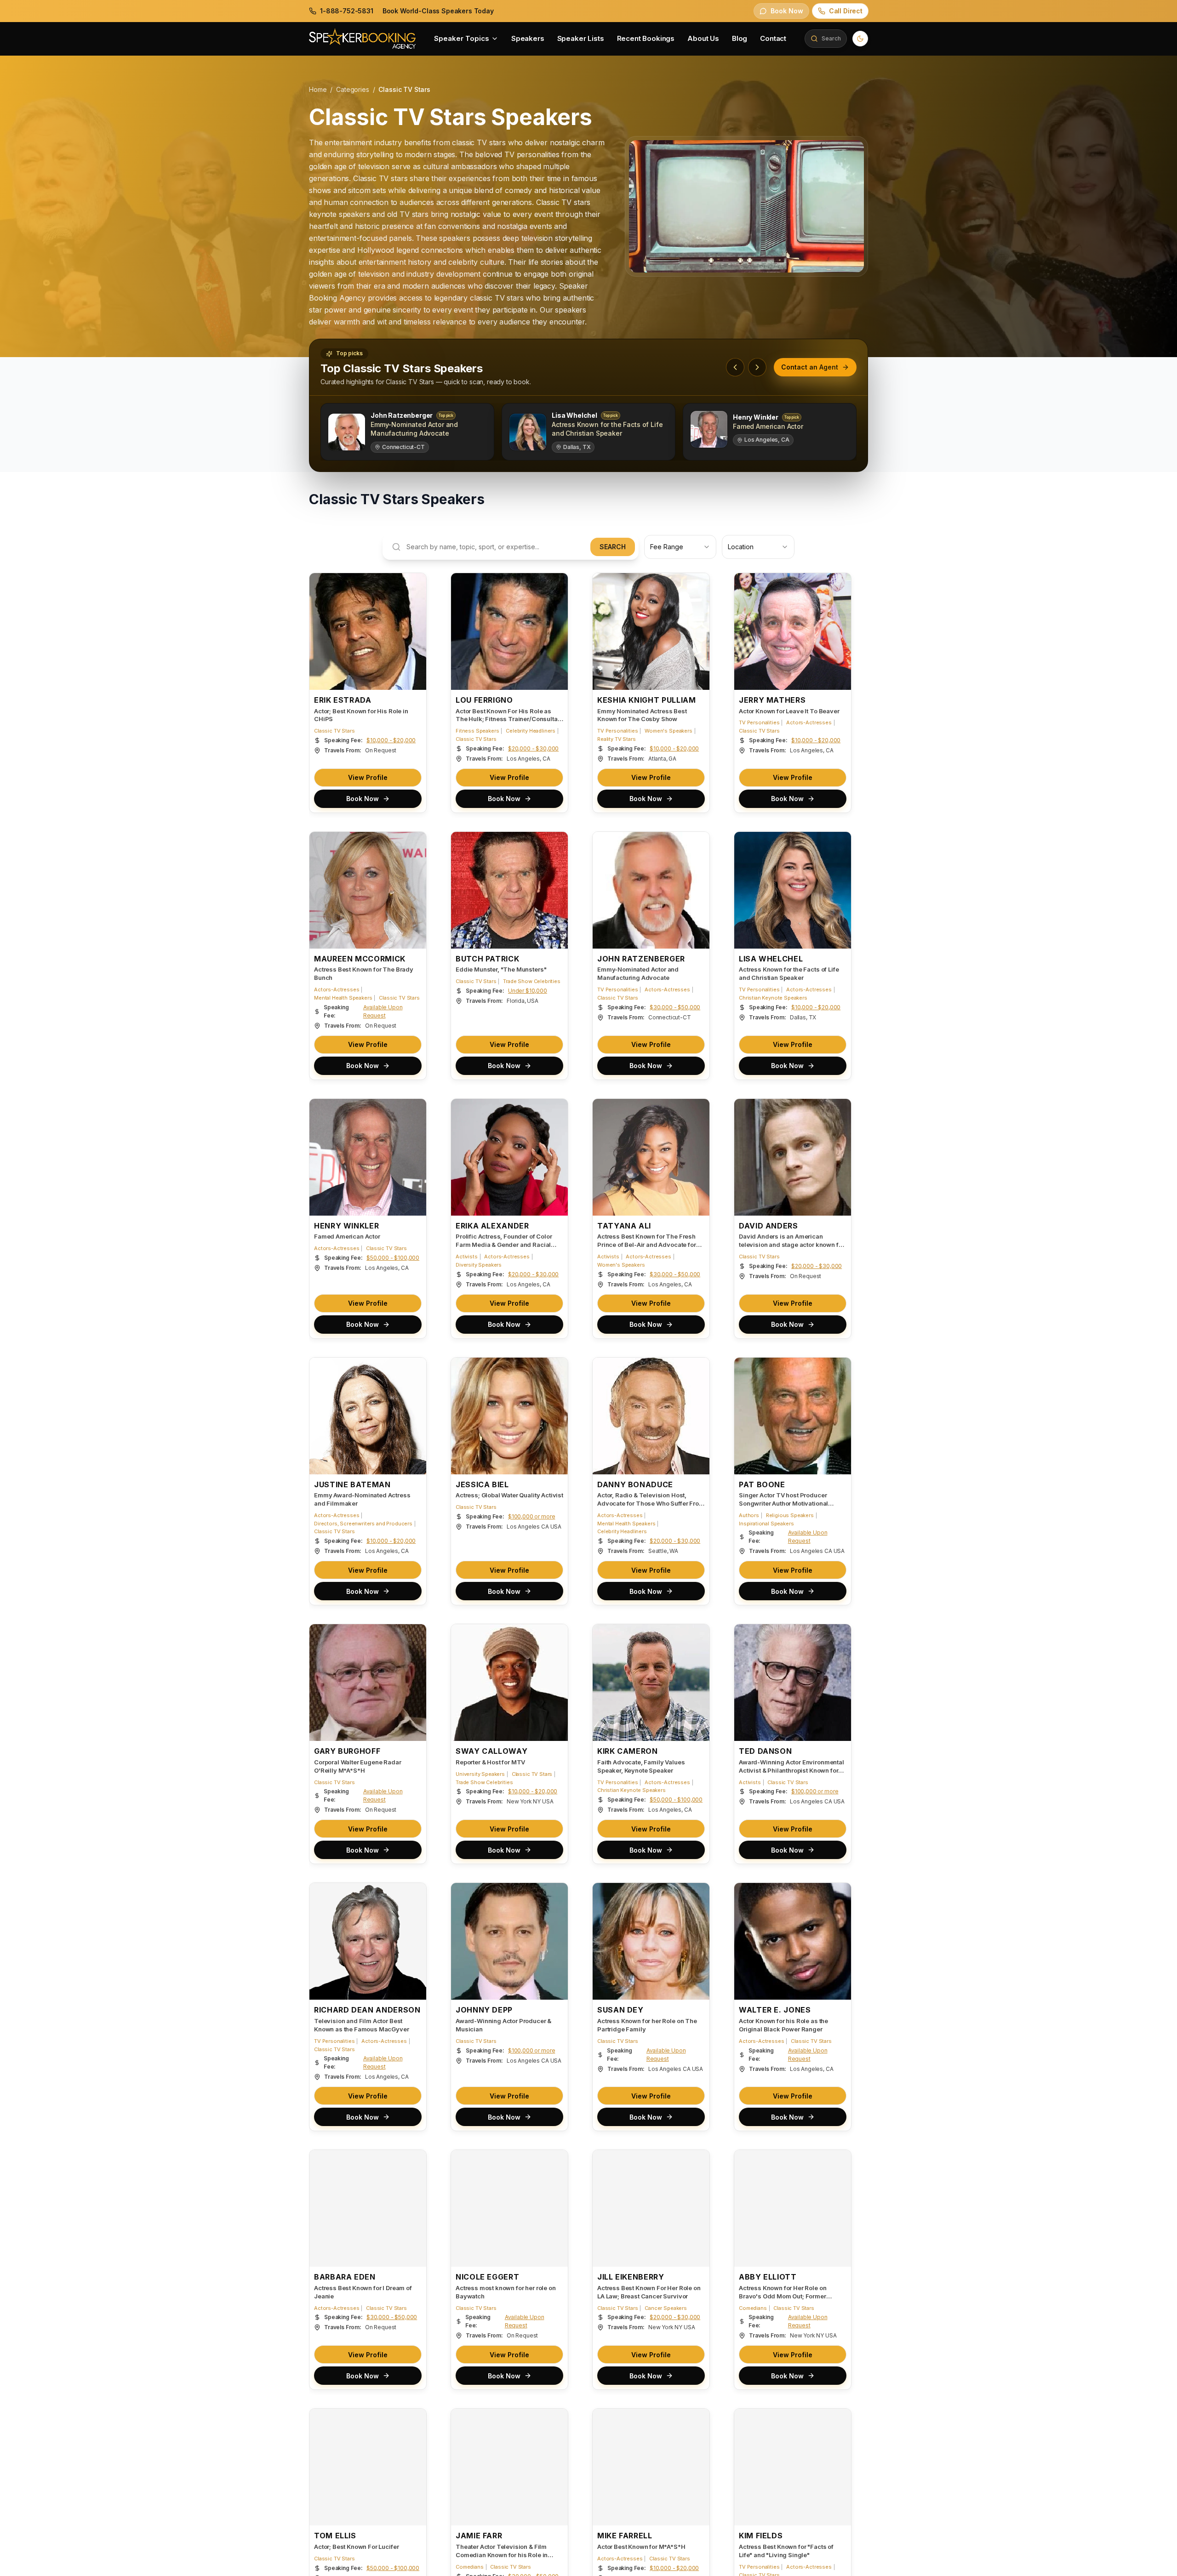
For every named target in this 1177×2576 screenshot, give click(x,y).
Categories (352, 89)
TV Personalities (617, 731)
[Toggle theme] (860, 39)
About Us (703, 38)
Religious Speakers (790, 1515)
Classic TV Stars (334, 731)
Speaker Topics (462, 38)
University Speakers (480, 1774)
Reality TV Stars (616, 739)
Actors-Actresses (809, 722)
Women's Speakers (668, 731)
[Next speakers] (757, 367)
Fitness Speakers (477, 731)
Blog (740, 38)
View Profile (368, 777)
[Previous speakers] (735, 367)
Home (318, 89)
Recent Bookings (646, 38)
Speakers (528, 38)
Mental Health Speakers (343, 998)
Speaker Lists (581, 38)
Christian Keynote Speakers (773, 998)
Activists (467, 1257)
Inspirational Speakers (766, 1524)
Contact (773, 38)
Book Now (363, 799)
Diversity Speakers (479, 1265)
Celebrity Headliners (531, 731)
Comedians (753, 2308)
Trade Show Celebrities (531, 981)
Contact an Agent (810, 367)
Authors (749, 1515)
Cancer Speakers (666, 2308)
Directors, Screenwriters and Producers (363, 1524)
